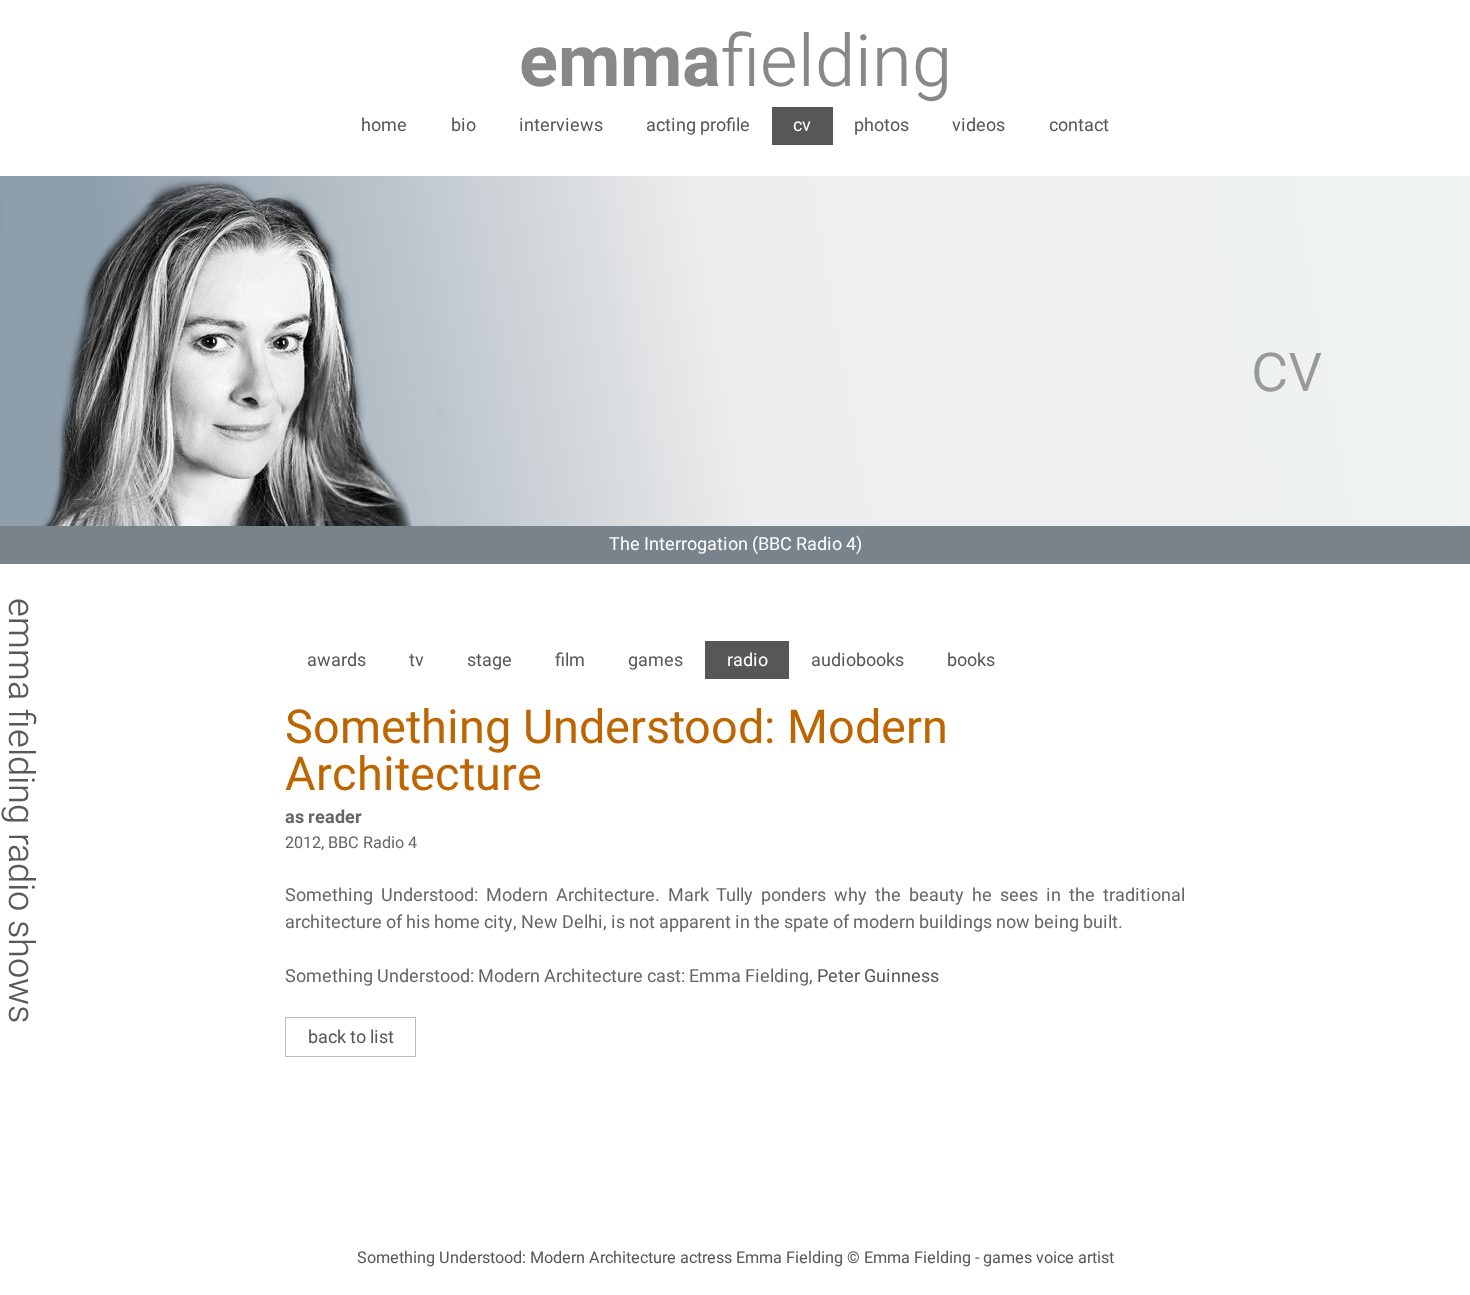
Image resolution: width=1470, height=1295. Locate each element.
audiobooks (857, 660)
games (655, 660)
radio (747, 660)
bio (463, 125)
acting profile (698, 125)
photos (881, 125)
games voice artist (1048, 1258)
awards (336, 660)
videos (978, 125)
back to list (351, 1037)
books (971, 660)
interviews (561, 125)
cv (802, 125)
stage (489, 660)
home (384, 125)
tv (416, 660)
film (570, 660)
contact (1079, 125)
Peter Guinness (878, 976)
